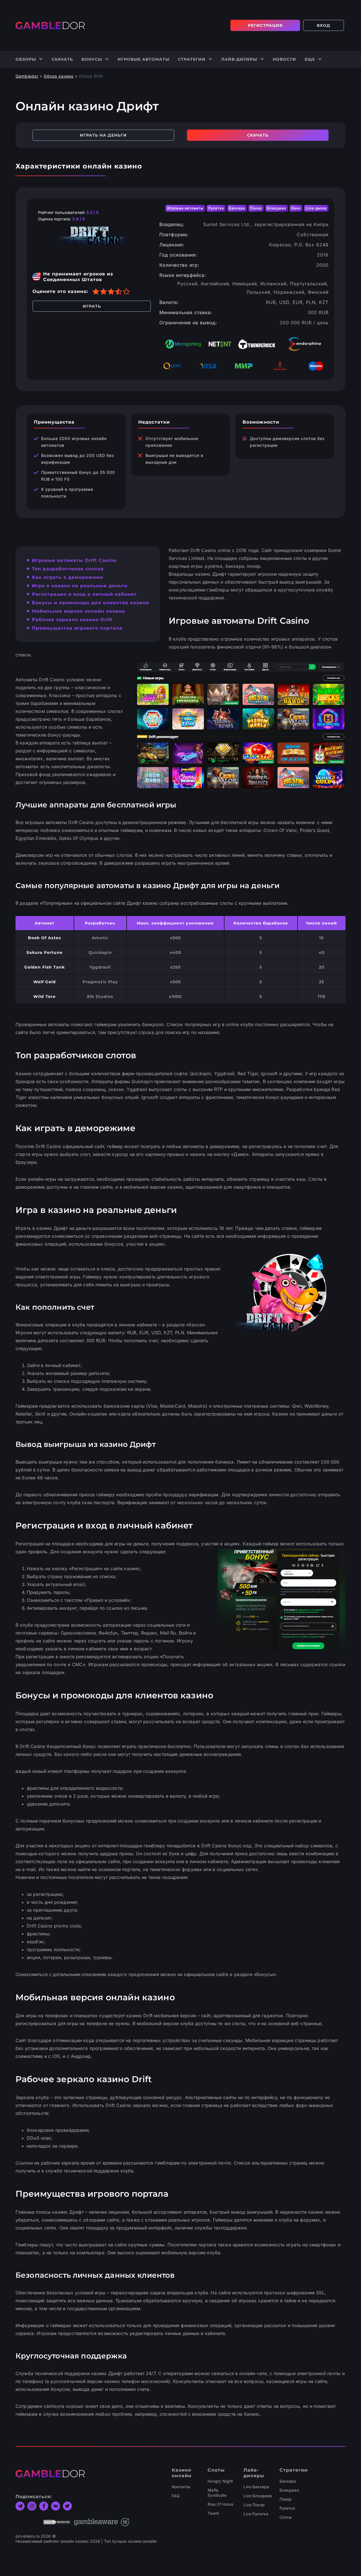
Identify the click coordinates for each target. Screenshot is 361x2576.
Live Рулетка (256, 2514)
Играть (92, 306)
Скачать (62, 59)
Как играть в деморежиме (68, 577)
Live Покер (254, 2505)
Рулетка (287, 2508)
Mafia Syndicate (217, 2493)
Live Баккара (256, 2487)
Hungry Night (220, 2481)
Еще (310, 59)
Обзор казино (59, 76)
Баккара (288, 2481)
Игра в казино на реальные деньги (80, 586)
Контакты (181, 2487)
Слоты (286, 2517)
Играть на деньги (103, 135)
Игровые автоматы (144, 59)
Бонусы (92, 59)
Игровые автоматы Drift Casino (74, 560)
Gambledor (27, 76)
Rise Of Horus (220, 2504)
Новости (284, 59)
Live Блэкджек (258, 2496)
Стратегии (192, 59)
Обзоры (26, 59)
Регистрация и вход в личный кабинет (84, 594)
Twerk (213, 2513)
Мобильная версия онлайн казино (78, 611)
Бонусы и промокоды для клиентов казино (90, 603)
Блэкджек (289, 2490)
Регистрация (265, 25)
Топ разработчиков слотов (68, 569)
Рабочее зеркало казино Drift (72, 620)
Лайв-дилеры (239, 59)
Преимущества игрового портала (77, 628)
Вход (323, 25)
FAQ (176, 2496)
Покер (286, 2499)
